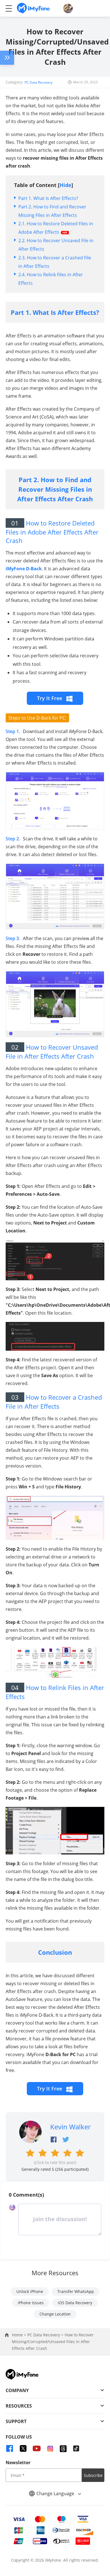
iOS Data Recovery (75, 2303)
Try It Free (50, 698)
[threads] (63, 2449)
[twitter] (23, 2448)
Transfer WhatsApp (76, 2291)
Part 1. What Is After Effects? (48, 198)
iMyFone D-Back (24, 569)
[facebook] (10, 2448)
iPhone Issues (31, 2303)
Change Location (55, 2314)
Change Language (56, 2493)
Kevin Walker (71, 2127)
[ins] (50, 2448)
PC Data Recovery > (46, 2335)
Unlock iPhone (30, 2291)
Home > (20, 2335)
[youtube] (37, 2448)
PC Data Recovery (38, 82)
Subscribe (93, 2475)
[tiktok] (76, 2448)
